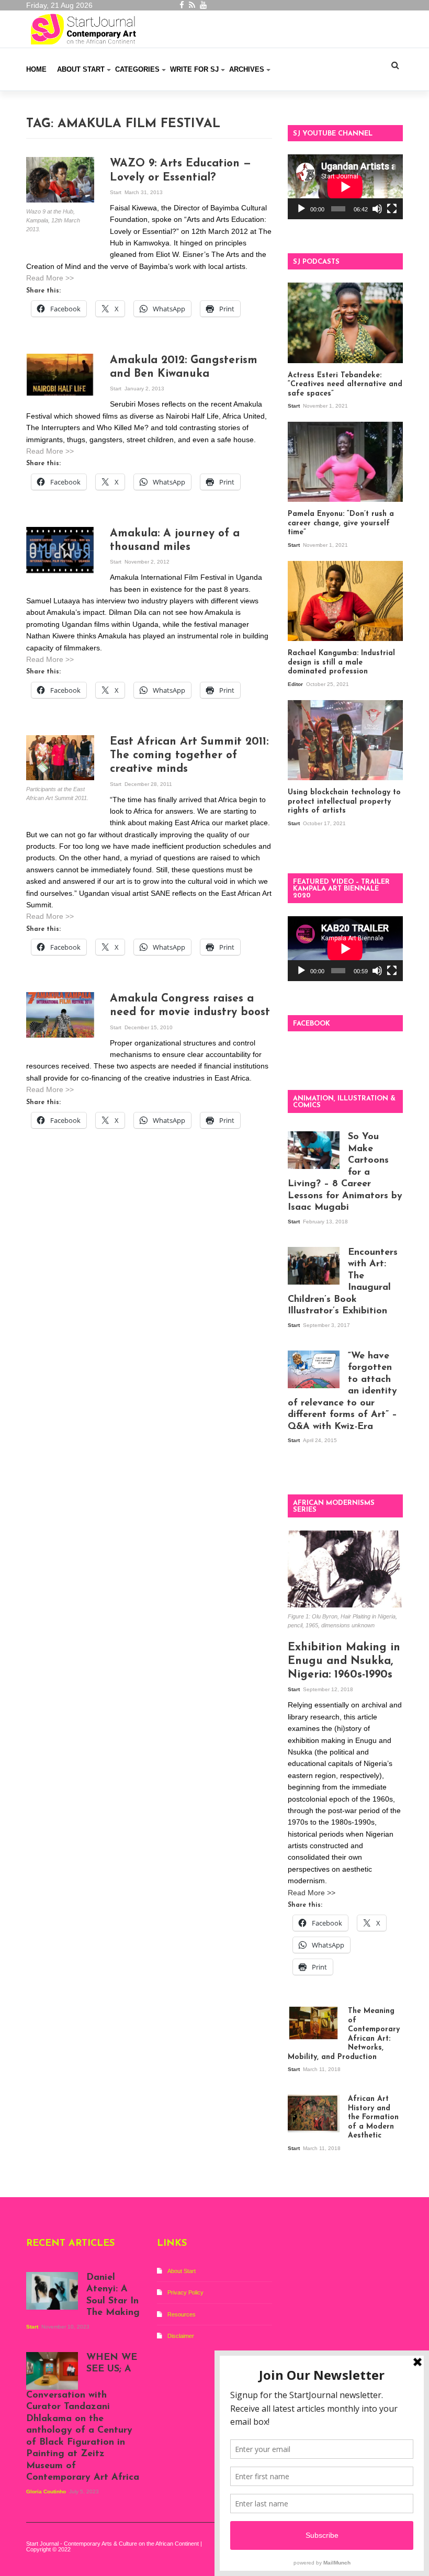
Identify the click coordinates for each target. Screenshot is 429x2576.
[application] (345, 187)
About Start (81, 69)
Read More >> (50, 278)
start (116, 192)
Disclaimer (181, 2336)
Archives (247, 69)
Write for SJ (194, 69)
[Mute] (377, 209)
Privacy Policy (185, 2292)
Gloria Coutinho (47, 2491)
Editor (296, 684)
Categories (137, 69)
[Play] (301, 209)
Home (36, 69)
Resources (182, 2314)
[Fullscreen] (392, 209)
